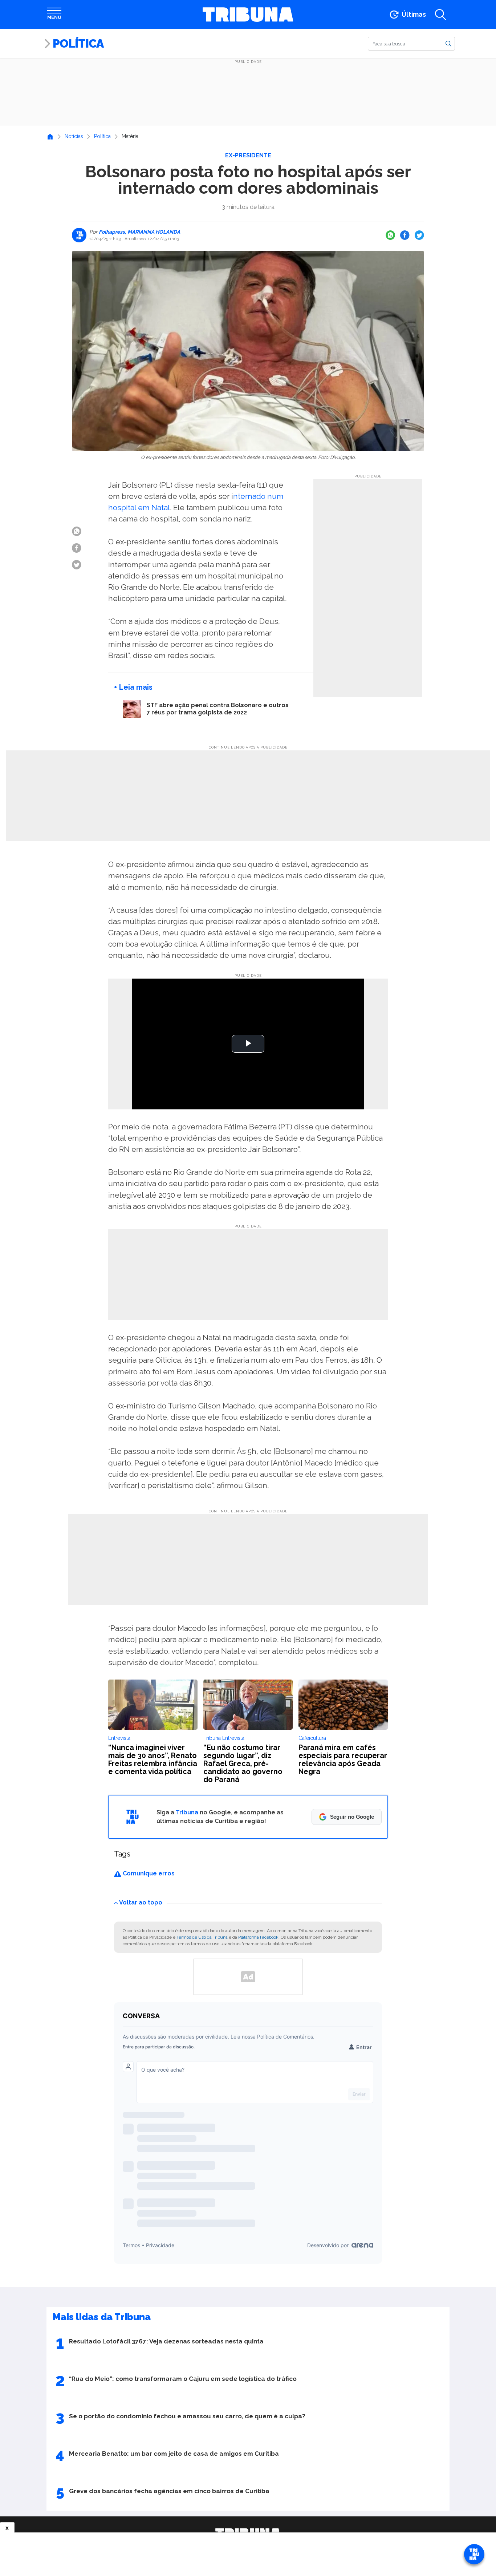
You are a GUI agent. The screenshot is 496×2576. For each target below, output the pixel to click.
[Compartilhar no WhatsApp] (390, 235)
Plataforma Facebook (258, 1937)
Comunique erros (148, 1873)
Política (78, 43)
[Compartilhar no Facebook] (405, 235)
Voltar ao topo (141, 1902)
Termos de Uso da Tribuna (202, 1937)
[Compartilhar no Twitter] (419, 235)
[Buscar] (448, 43)
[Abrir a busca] (440, 15)
